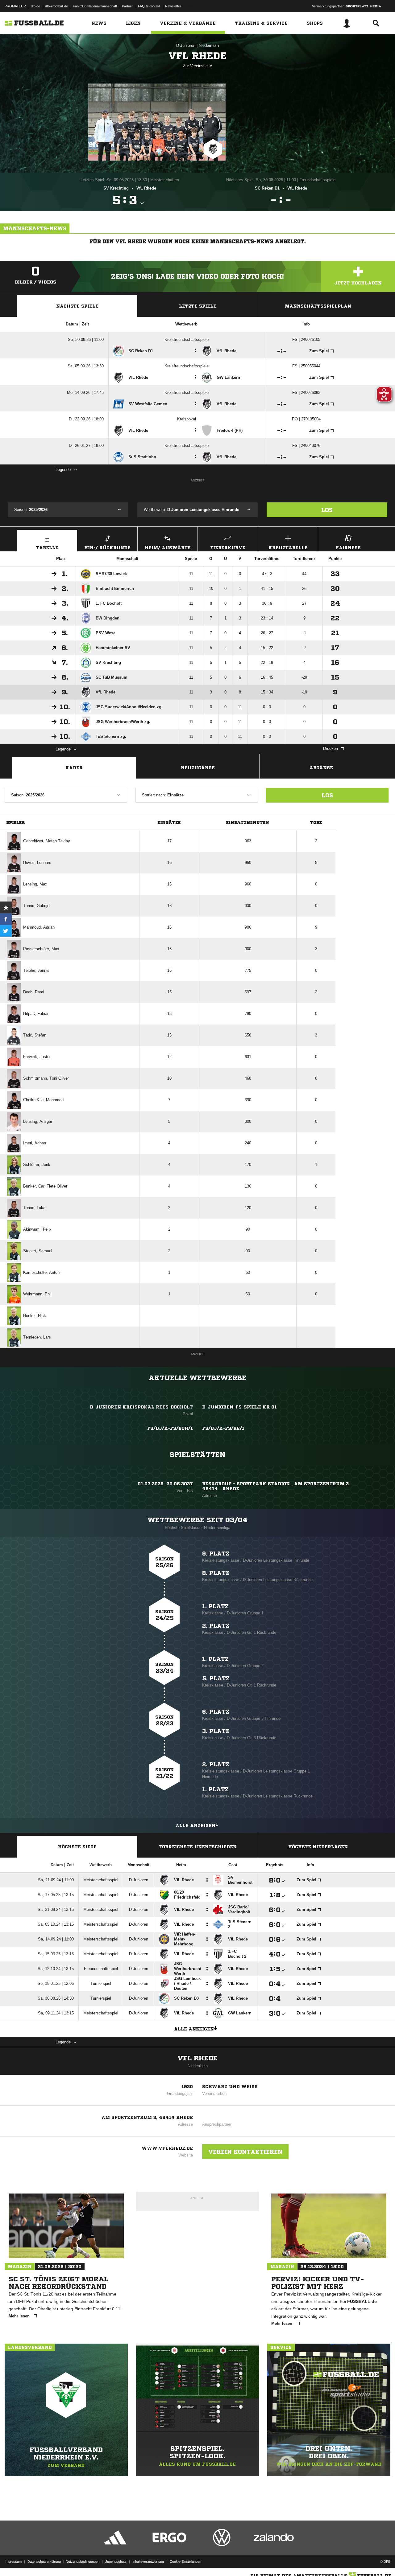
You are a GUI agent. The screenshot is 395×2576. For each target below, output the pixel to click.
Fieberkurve (228, 548)
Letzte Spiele (198, 306)
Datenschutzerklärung (44, 2562)
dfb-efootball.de (56, 6)
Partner (127, 6)
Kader (74, 768)
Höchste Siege (77, 1847)
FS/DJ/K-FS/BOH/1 (170, 1428)
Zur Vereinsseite (197, 66)
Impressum (13, 2562)
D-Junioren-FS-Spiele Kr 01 (239, 1407)
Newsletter (173, 6)
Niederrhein (209, 45)
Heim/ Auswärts (168, 548)
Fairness (348, 548)
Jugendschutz (116, 2562)
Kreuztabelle (288, 548)
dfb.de (35, 6)
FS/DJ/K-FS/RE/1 (223, 1428)
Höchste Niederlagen (318, 1847)
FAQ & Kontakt (149, 6)
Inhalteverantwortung (148, 2562)
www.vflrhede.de (167, 2148)
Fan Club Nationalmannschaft (95, 6)
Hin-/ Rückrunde (107, 548)
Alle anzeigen (195, 1826)
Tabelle (47, 548)
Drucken (331, 748)
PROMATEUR (15, 6)
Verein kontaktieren (245, 2152)
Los (327, 510)
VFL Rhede (197, 2058)
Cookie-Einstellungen (185, 2562)
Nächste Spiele (77, 306)
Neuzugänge (198, 768)
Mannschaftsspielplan (318, 306)
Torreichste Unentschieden (198, 1847)
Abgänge (321, 768)
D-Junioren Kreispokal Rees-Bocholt (141, 1407)
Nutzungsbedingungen (83, 2562)
